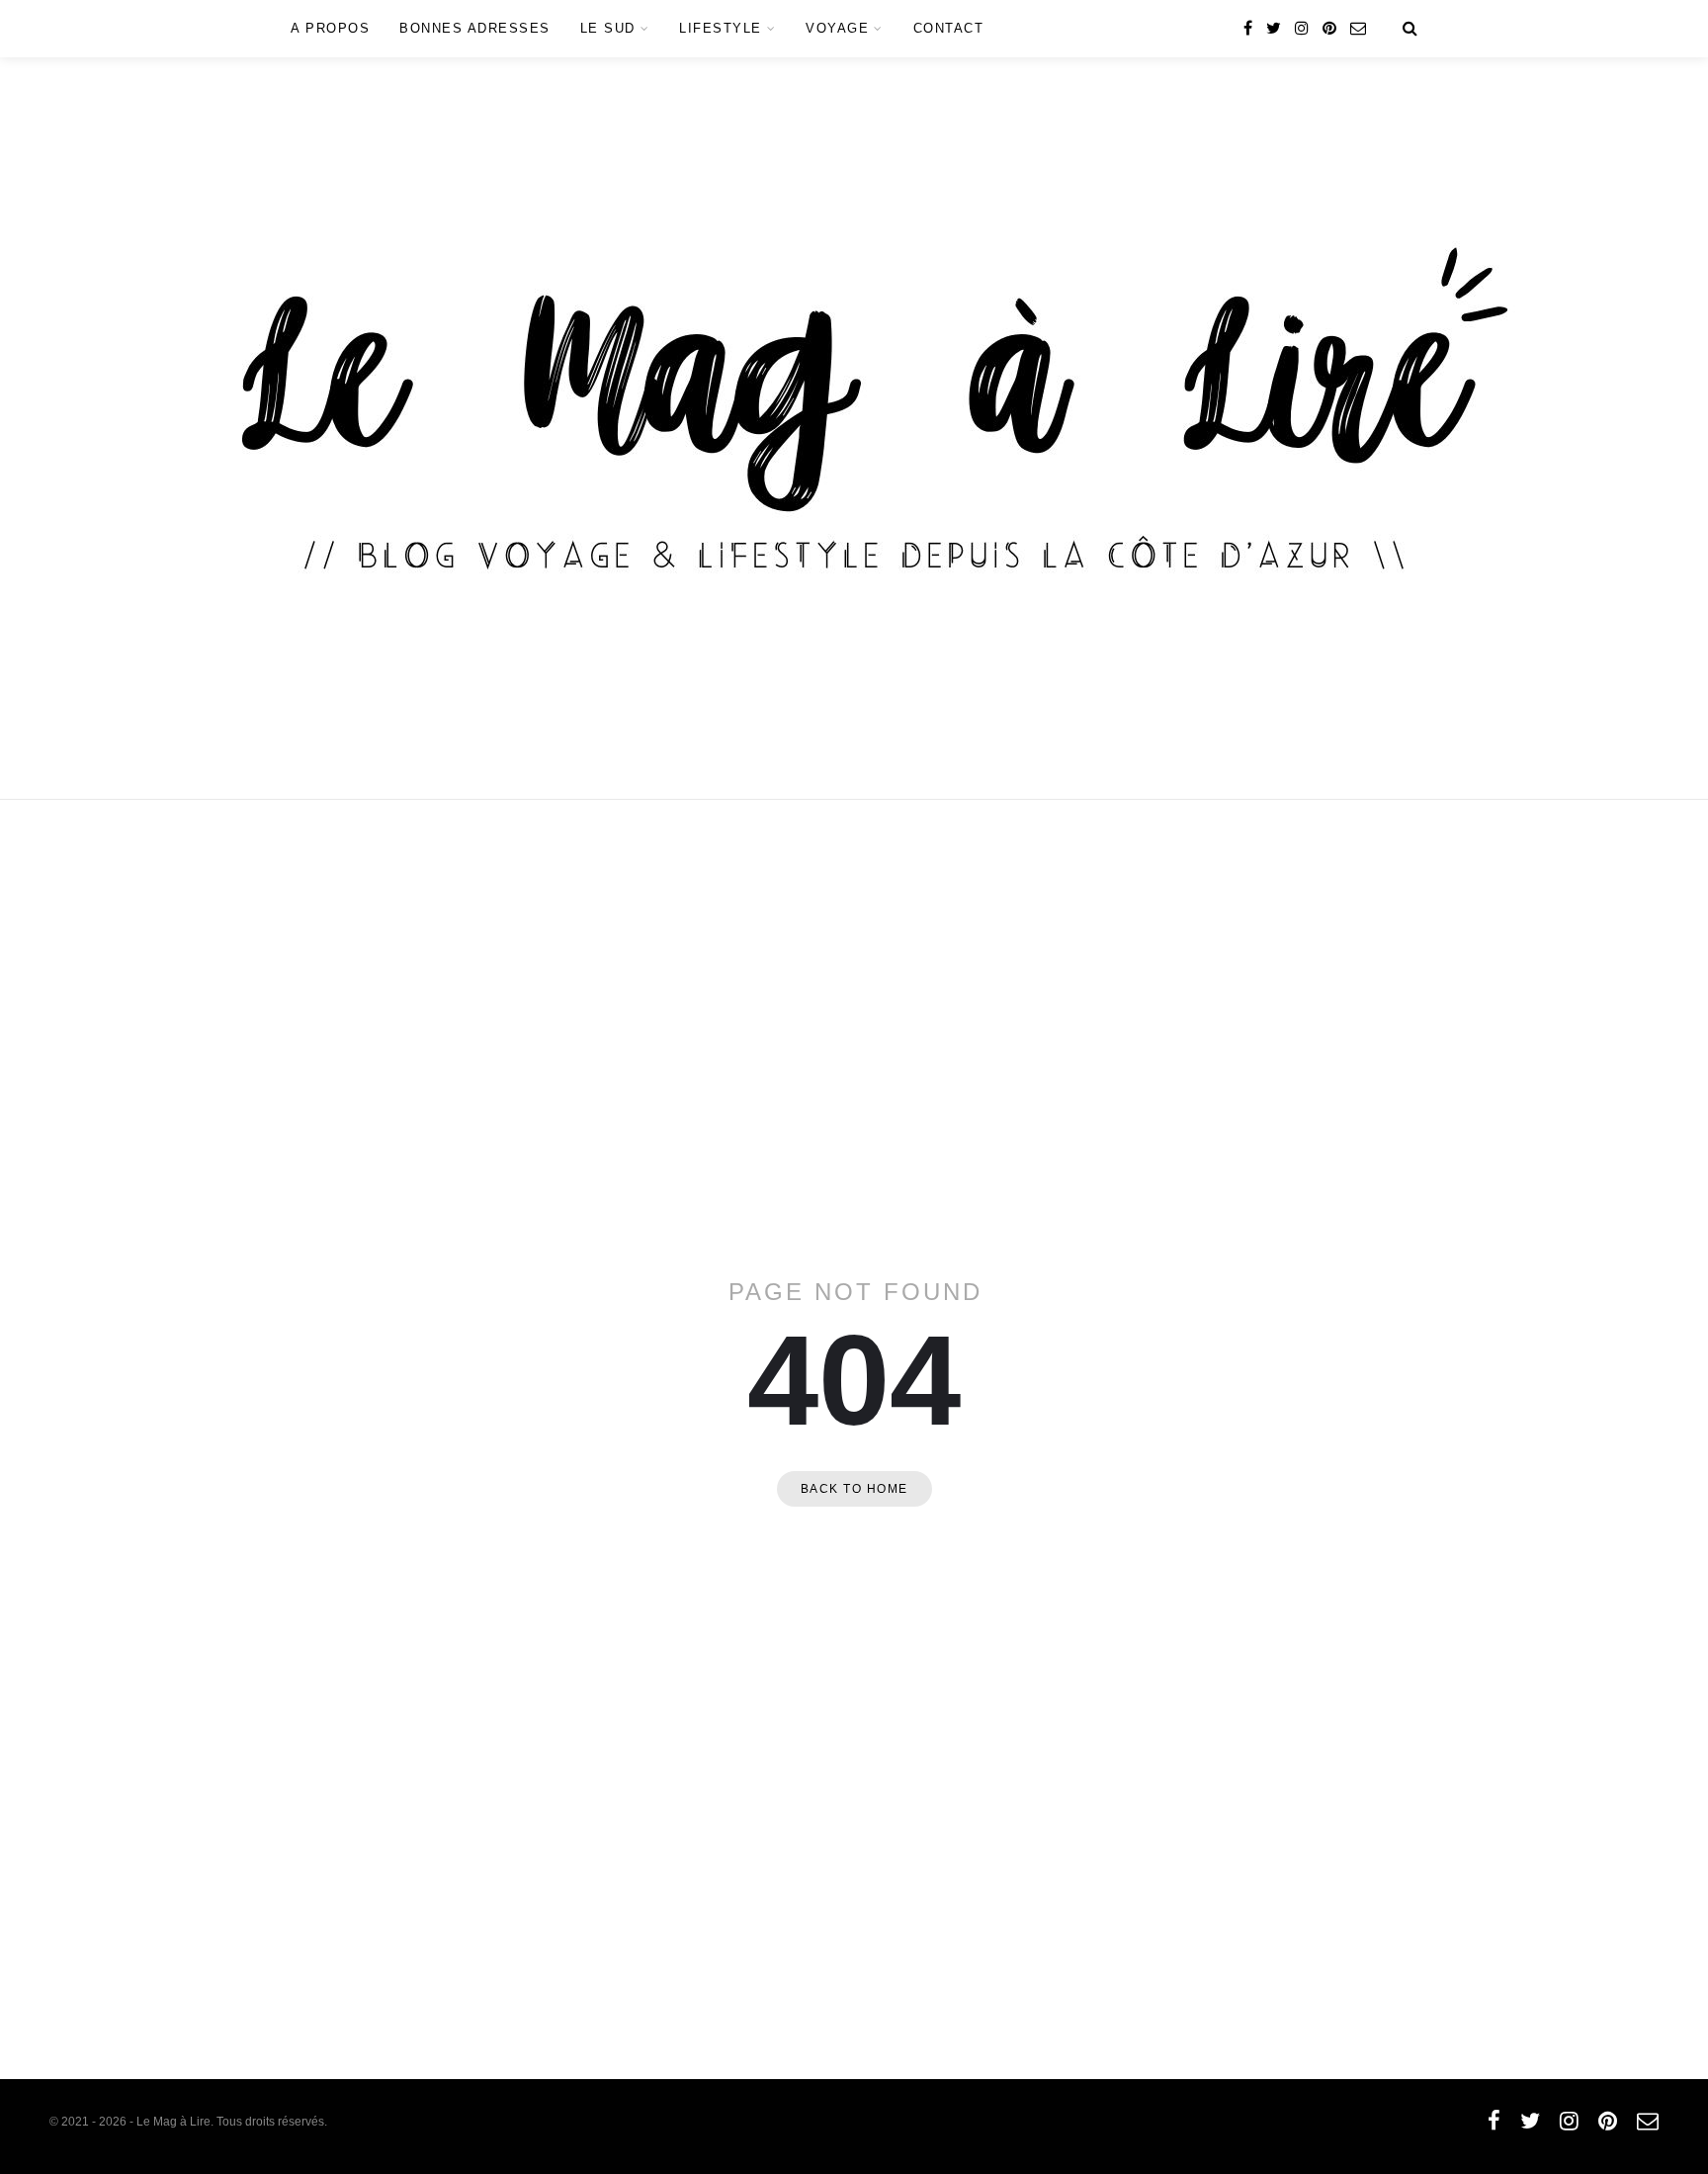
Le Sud (608, 28)
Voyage (837, 28)
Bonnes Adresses (475, 28)
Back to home (854, 1489)
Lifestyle (721, 28)
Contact (949, 28)
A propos (330, 28)
